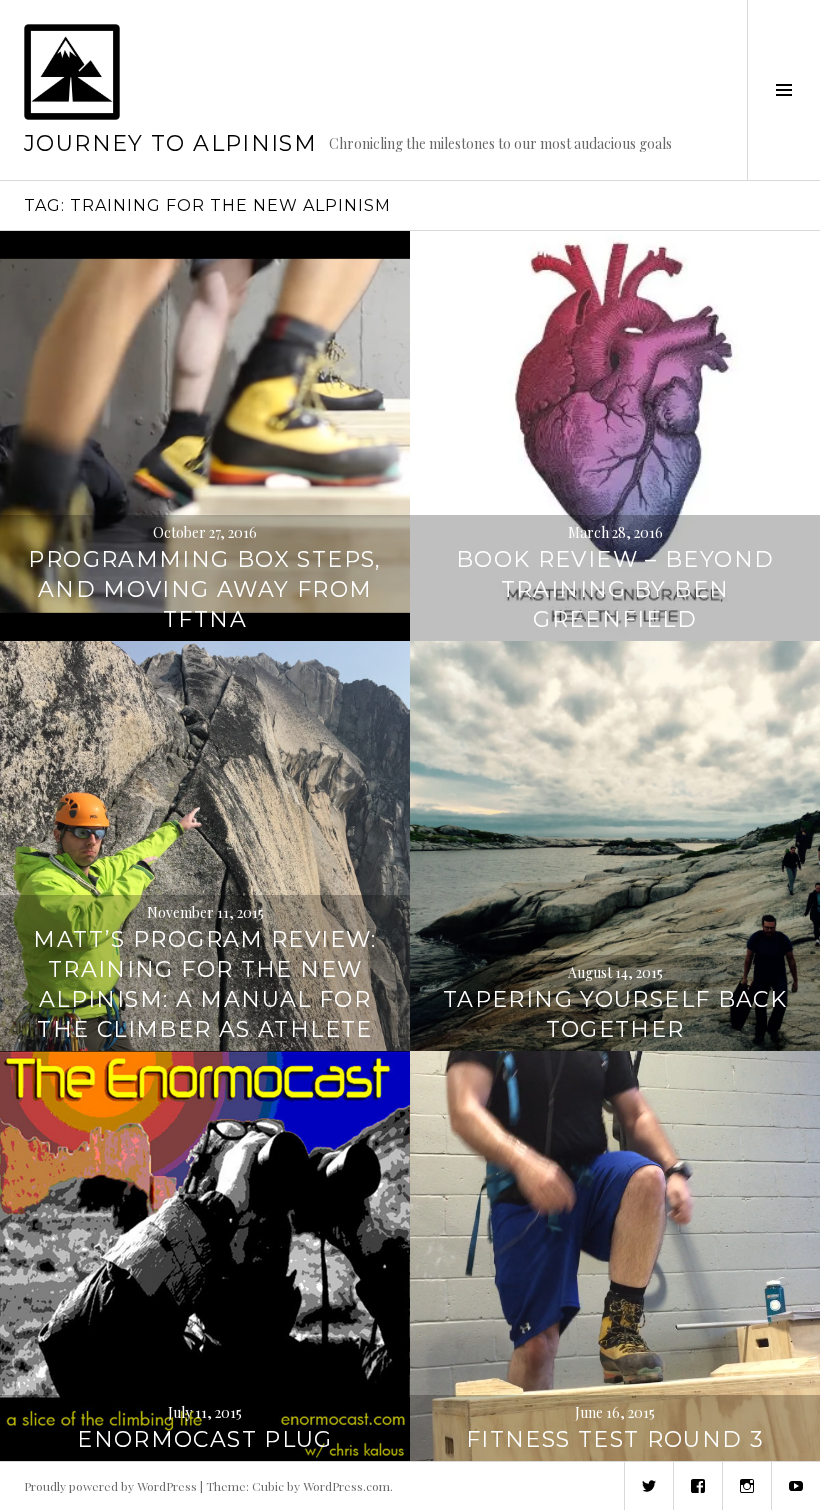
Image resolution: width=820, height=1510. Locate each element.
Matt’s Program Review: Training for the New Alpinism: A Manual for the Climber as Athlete (204, 984)
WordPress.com (346, 1486)
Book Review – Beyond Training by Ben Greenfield (615, 589)
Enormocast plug (205, 1439)
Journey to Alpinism (170, 143)
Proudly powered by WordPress (110, 1486)
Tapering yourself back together (615, 1014)
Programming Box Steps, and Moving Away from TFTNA (204, 589)
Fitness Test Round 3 (615, 1439)
